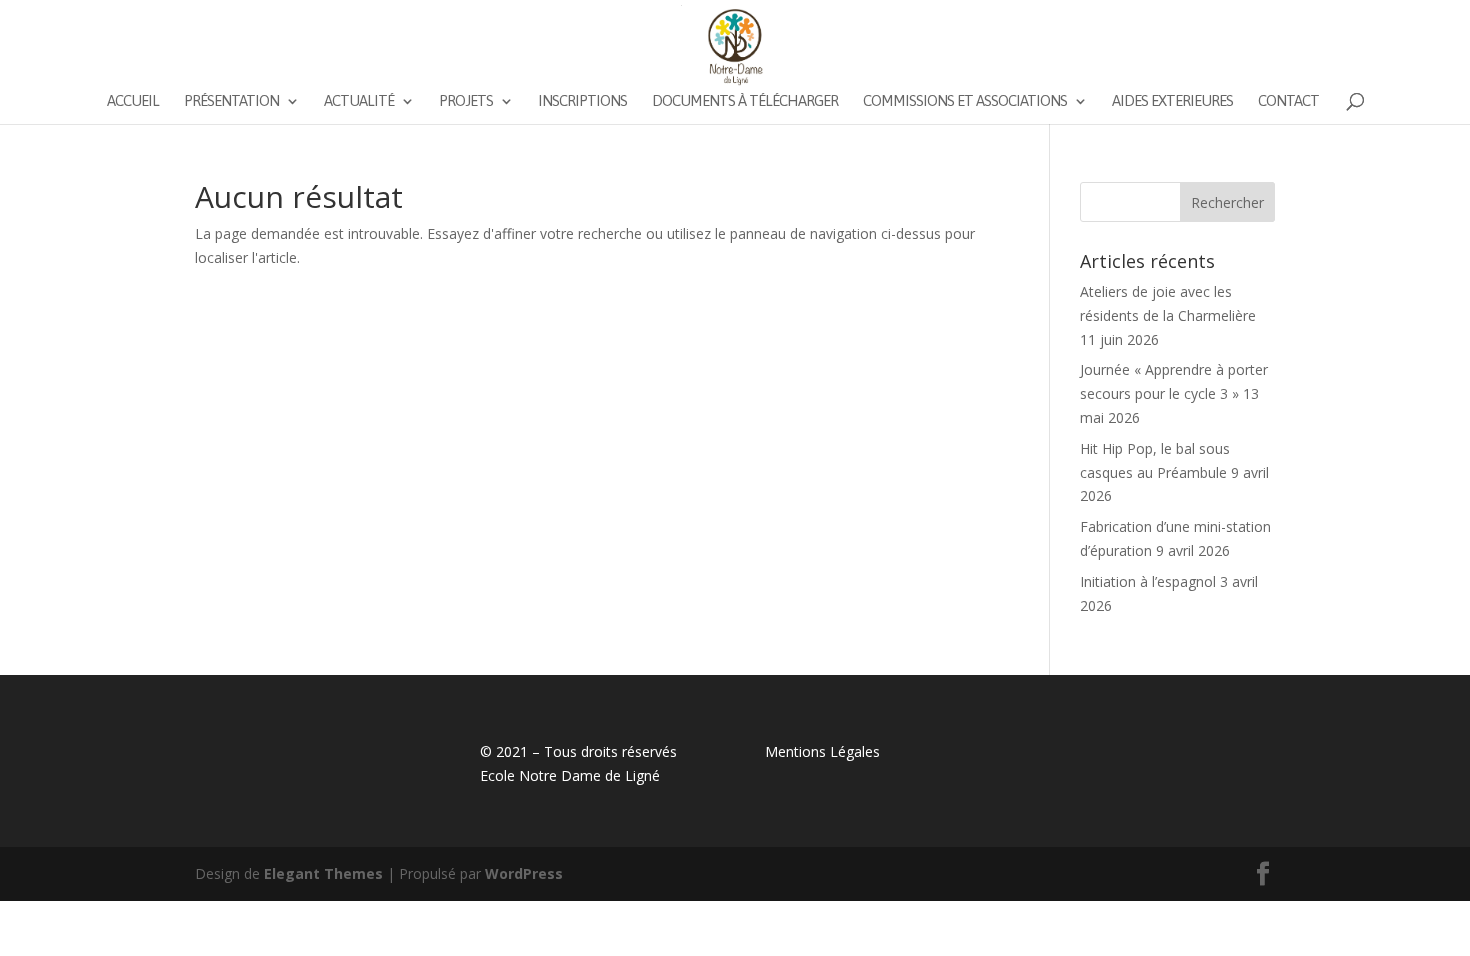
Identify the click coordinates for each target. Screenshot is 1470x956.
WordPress (524, 873)
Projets (466, 101)
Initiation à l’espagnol (1148, 581)
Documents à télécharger (745, 101)
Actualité (359, 101)
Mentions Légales (822, 751)
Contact (1288, 101)
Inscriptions (582, 101)
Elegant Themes (323, 873)
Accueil (133, 101)
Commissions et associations (965, 101)
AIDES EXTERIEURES (1172, 101)
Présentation (231, 101)
